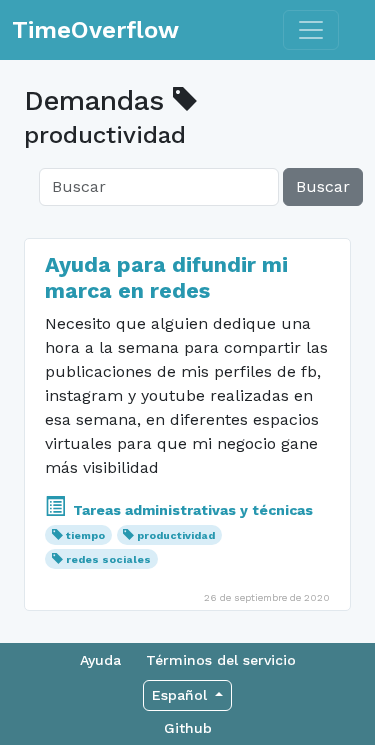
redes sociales (108, 559)
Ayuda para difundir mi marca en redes (166, 277)
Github (188, 728)
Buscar (323, 186)
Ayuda (100, 660)
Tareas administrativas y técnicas (191, 510)
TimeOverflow (95, 30)
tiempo (85, 535)
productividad (176, 535)
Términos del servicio (221, 660)
